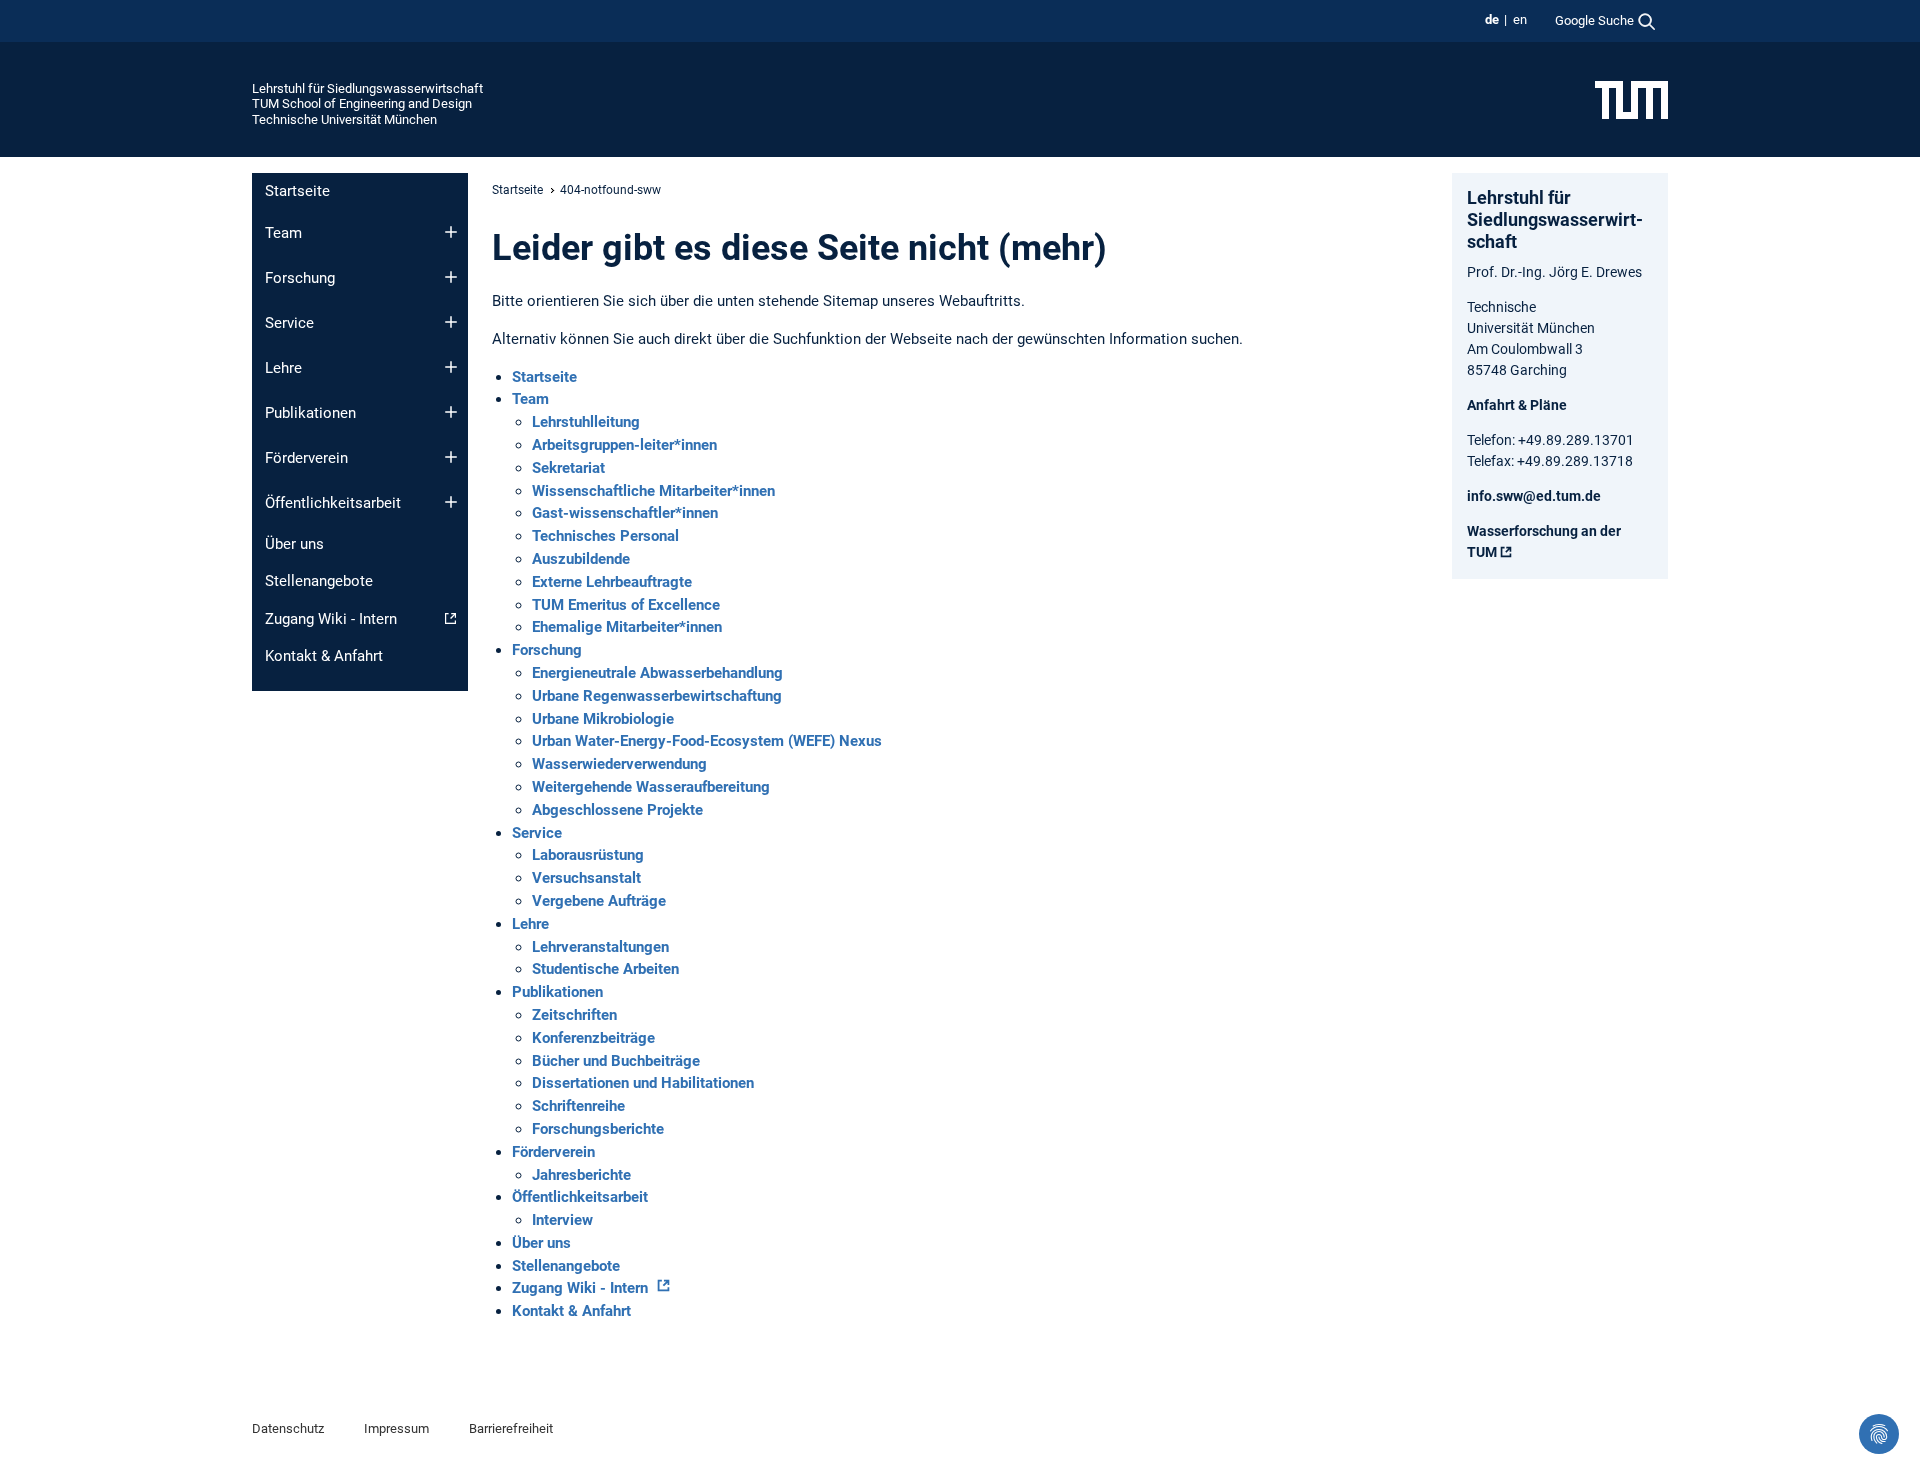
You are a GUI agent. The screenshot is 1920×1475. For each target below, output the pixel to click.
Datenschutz (288, 1428)
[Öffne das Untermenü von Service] (451, 322)
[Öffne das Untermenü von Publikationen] (451, 412)
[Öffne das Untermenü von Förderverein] (451, 457)
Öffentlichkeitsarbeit (333, 503)
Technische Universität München (344, 119)
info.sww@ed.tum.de (1534, 496)
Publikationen (310, 413)
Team (283, 233)
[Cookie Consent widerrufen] (1879, 1434)
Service (289, 323)
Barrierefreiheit (511, 1428)
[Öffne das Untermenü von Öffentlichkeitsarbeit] (451, 502)
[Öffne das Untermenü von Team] (451, 232)
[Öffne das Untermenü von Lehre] (451, 367)
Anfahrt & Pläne (1517, 405)
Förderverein (306, 458)
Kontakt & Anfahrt (324, 656)
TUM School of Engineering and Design (362, 103)
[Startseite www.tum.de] (1631, 99)
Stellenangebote (319, 581)
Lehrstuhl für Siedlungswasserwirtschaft (367, 88)
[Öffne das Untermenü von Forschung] (451, 277)
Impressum (396, 1428)
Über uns (294, 544)
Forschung (300, 278)
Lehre (283, 368)
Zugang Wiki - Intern (331, 619)
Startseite (297, 191)
